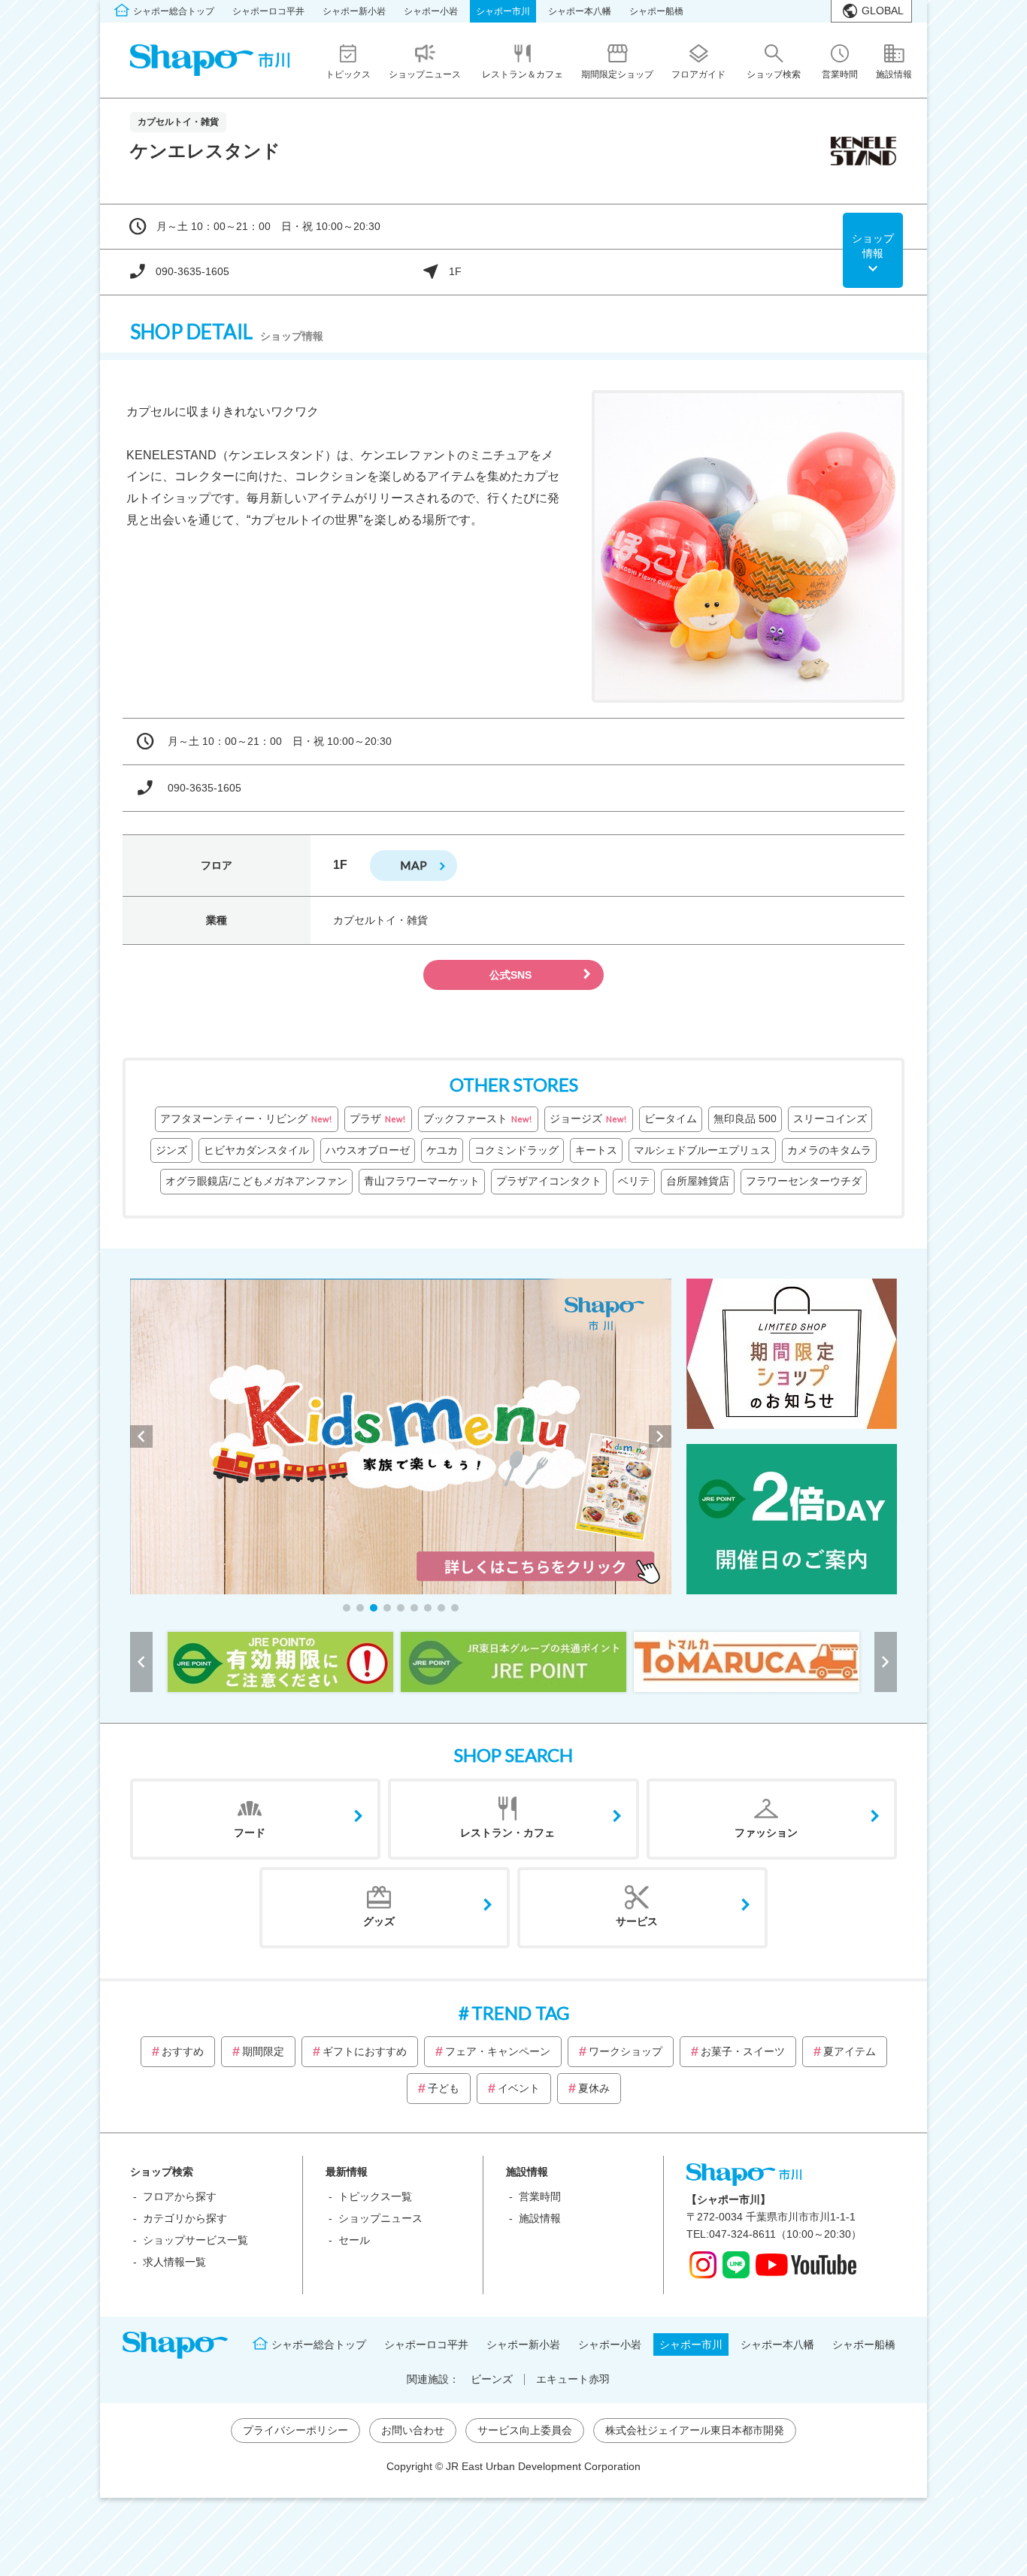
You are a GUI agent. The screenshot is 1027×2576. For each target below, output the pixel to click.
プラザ (377, 1118)
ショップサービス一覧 (195, 2240)
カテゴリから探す (185, 2218)
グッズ (379, 1921)
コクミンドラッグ (517, 1150)
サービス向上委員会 (525, 2430)
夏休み (594, 2088)
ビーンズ (492, 2379)
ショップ (873, 246)
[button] (347, 1608)
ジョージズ (588, 1118)
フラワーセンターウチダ (804, 1181)
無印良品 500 (745, 1118)
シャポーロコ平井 (268, 11)
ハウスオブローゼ (368, 1150)
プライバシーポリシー (295, 2430)
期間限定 (263, 2051)
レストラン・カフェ (507, 1833)
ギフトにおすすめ (365, 2051)
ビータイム (671, 1118)
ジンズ (171, 1150)
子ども (444, 2088)
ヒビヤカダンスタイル (256, 1150)
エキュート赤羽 (573, 2379)
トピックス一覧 (375, 2196)
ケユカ (442, 1150)
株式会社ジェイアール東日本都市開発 (695, 2430)
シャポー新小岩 (354, 11)
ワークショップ (626, 2051)
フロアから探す (180, 2196)
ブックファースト (477, 1118)
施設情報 (540, 2218)
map (414, 865)
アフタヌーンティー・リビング (246, 1118)
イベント (519, 2088)
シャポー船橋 (656, 11)
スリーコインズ (830, 1118)
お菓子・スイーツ (743, 2051)
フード (250, 1833)
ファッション (766, 1833)
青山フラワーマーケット (422, 1181)
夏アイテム (850, 2051)
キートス (596, 1150)
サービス (637, 1921)
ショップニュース (380, 2218)
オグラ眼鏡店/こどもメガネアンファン (256, 1181)
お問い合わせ (413, 2430)
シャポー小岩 (431, 11)
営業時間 (540, 2196)
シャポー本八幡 (580, 11)
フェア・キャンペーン (498, 2051)
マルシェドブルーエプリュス (702, 1150)
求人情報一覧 (174, 2262)
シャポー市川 (503, 11)
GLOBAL (883, 11)
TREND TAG (520, 2013)
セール (354, 2240)
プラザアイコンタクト (549, 1181)
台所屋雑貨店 (698, 1181)
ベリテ (634, 1181)
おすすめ (183, 2051)
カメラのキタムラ (829, 1150)
